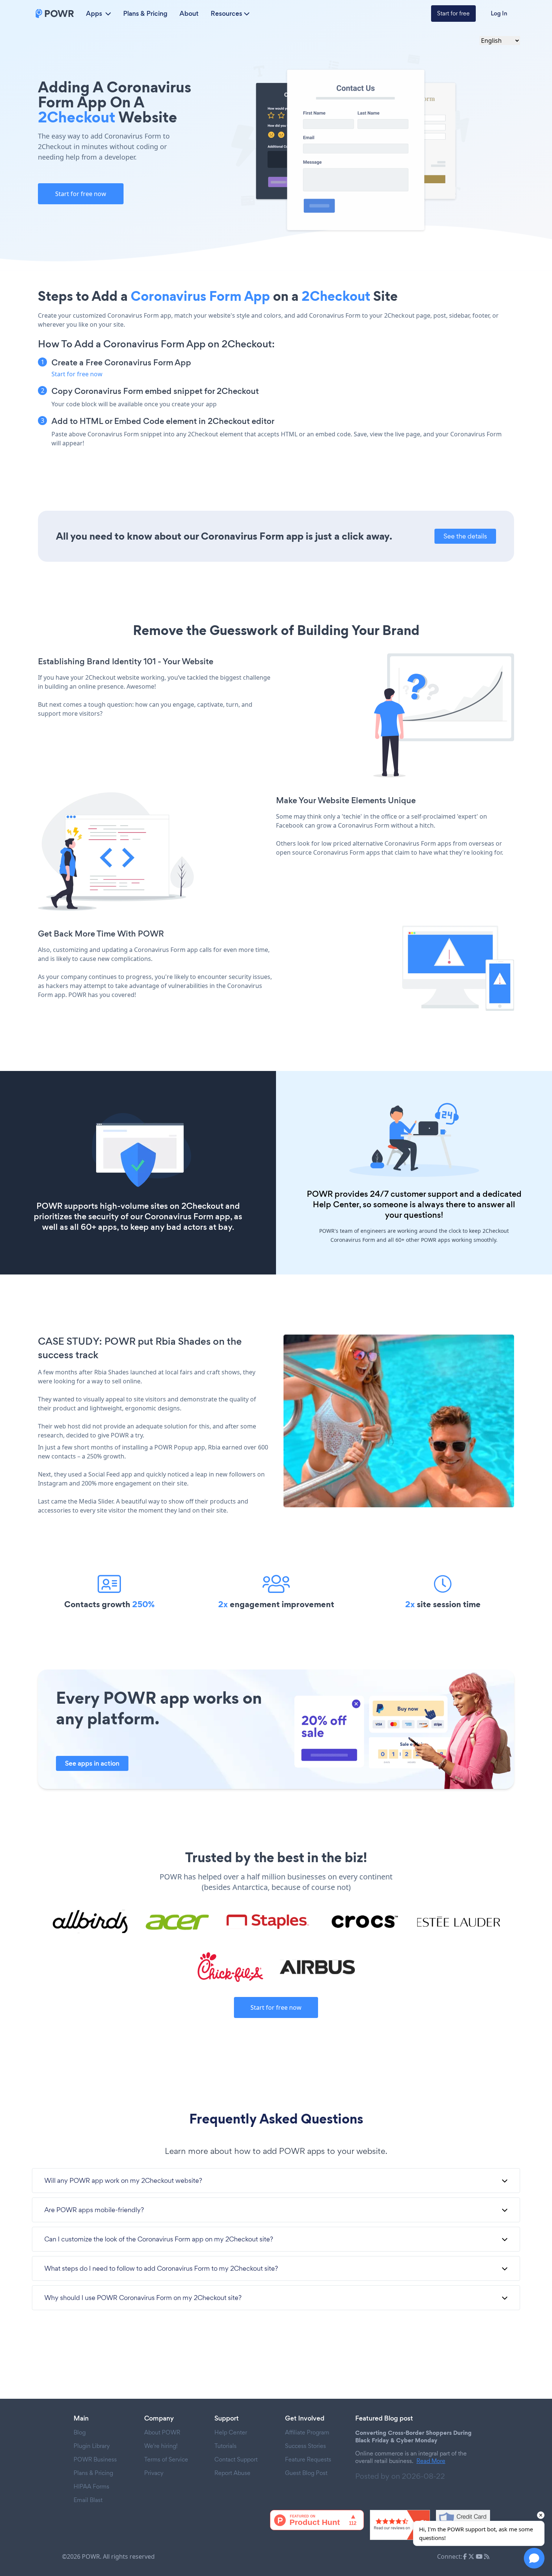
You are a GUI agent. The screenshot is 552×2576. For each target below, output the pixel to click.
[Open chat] (534, 2558)
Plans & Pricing (145, 14)
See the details (465, 536)
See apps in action (92, 1763)
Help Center (336, 1204)
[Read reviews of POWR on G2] (400, 2525)
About (189, 14)
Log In (499, 13)
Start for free (453, 13)
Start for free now (81, 194)
